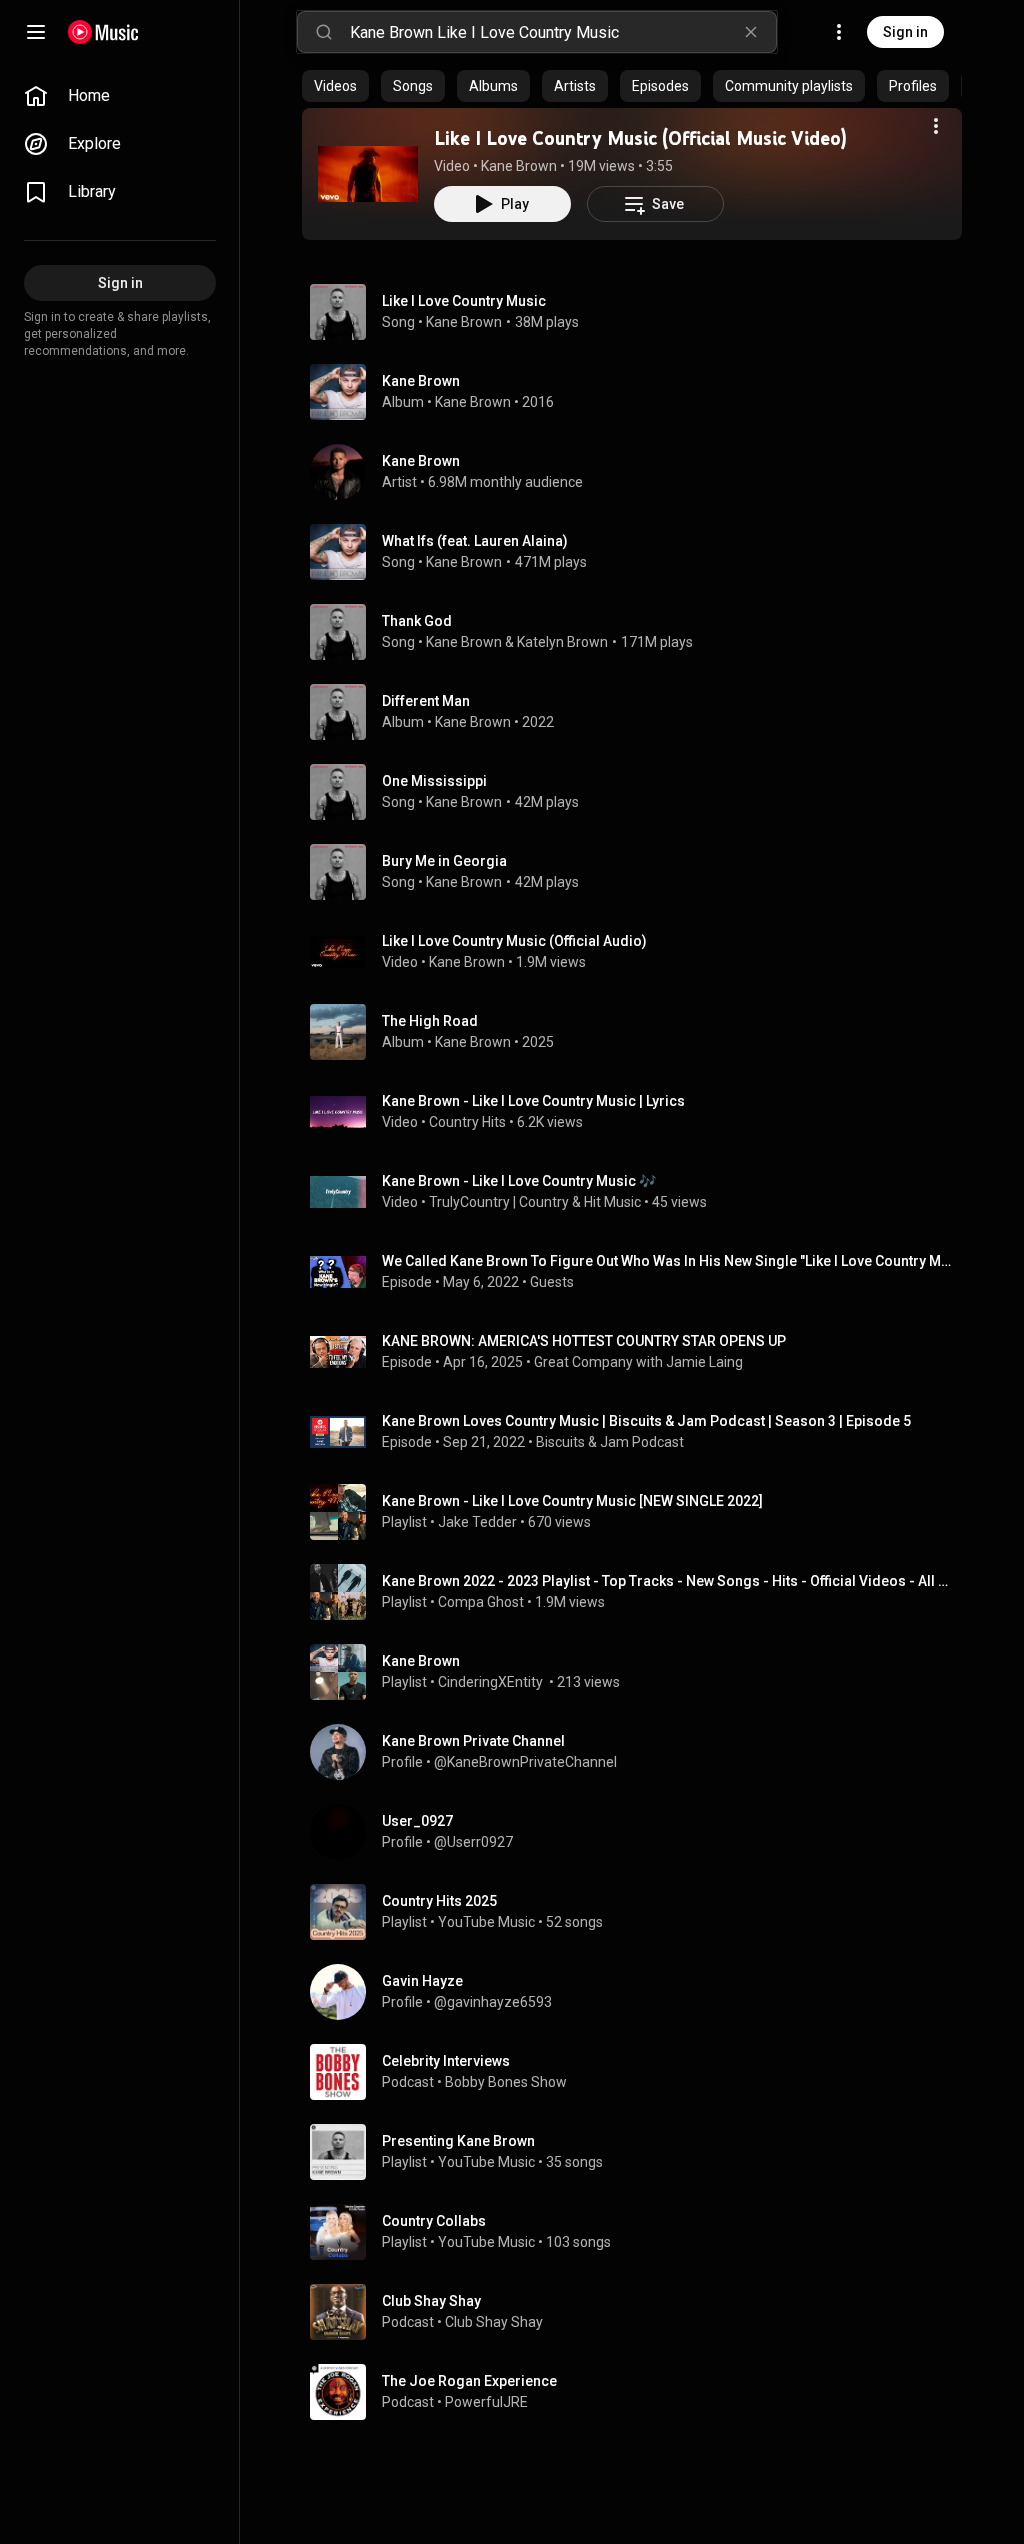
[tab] (335, 86)
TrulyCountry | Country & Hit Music (535, 1202)
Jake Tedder (477, 1522)
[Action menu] (936, 126)
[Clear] (751, 32)
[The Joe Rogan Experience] (640, 2392)
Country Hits (467, 1122)
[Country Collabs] (640, 2232)
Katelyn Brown (562, 642)
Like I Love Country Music (464, 301)
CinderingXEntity (492, 1682)
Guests (552, 1282)
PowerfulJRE (486, 2402)
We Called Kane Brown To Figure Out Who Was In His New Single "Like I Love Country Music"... (668, 1261)
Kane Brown (519, 166)
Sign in (905, 32)
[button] (368, 174)
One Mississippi (434, 781)
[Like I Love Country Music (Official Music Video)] (368, 174)
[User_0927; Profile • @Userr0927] (640, 1832)
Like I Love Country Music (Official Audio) (514, 941)
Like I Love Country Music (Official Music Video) (640, 138)
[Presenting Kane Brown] (640, 2152)
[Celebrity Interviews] (640, 2072)
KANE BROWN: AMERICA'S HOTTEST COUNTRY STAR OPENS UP (584, 1341)
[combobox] (563, 32)
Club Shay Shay (494, 2322)
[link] (120, 96)
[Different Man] (640, 712)
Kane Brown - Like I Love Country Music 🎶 (519, 1181)
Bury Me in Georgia (444, 861)
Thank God (417, 621)
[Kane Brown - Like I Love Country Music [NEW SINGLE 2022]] (640, 1512)
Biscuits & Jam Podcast (610, 1442)
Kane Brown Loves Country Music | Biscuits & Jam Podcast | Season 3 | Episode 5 (646, 1421)
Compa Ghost (481, 1602)
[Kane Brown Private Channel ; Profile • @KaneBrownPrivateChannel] (640, 1752)
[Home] (103, 32)
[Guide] (36, 32)
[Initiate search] (324, 32)
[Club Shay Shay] (640, 2312)
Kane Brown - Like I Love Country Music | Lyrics (533, 1101)
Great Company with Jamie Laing (638, 1362)
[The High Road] (640, 1032)
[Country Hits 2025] (640, 1912)
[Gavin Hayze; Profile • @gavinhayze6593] (640, 1992)
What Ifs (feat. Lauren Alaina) (475, 541)
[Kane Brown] (640, 392)
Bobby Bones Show (506, 2082)
